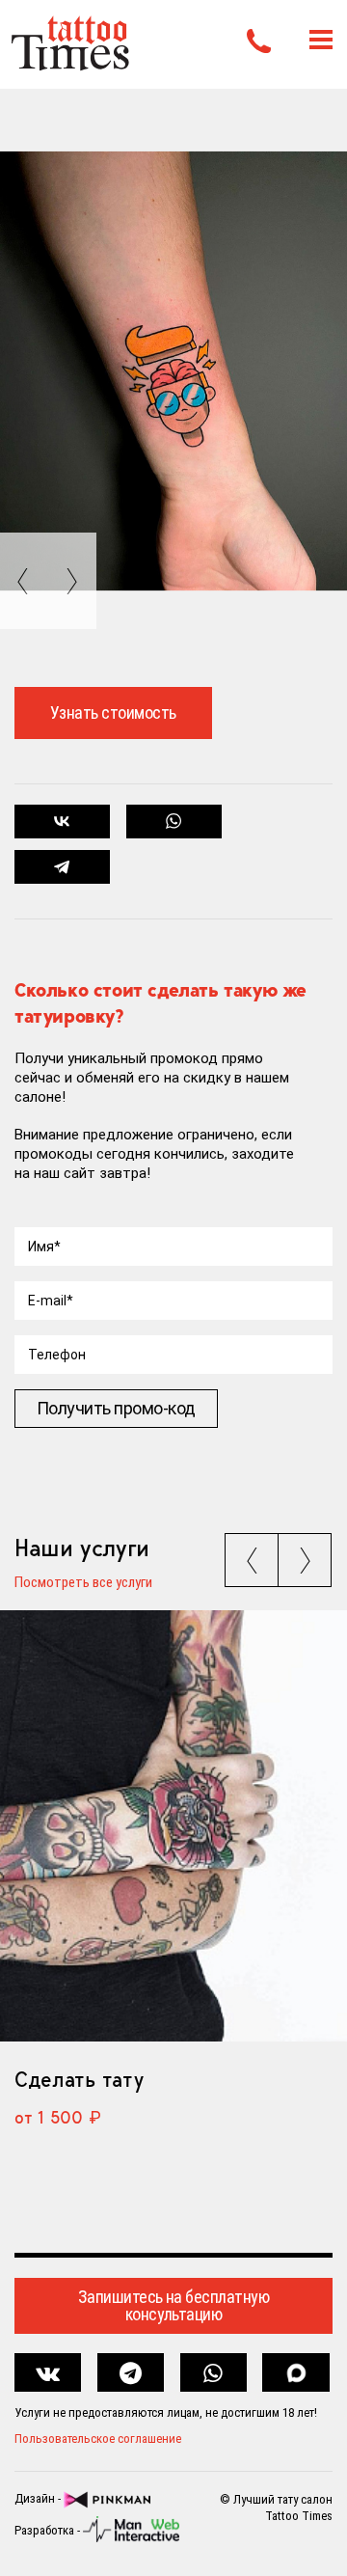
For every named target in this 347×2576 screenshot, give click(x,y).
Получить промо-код (116, 1408)
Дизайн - (39, 2499)
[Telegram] (62, 867)
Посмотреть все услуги (83, 1583)
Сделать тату (79, 2079)
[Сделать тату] (173, 1826)
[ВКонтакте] (62, 822)
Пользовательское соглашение (98, 2439)
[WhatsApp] (174, 822)
